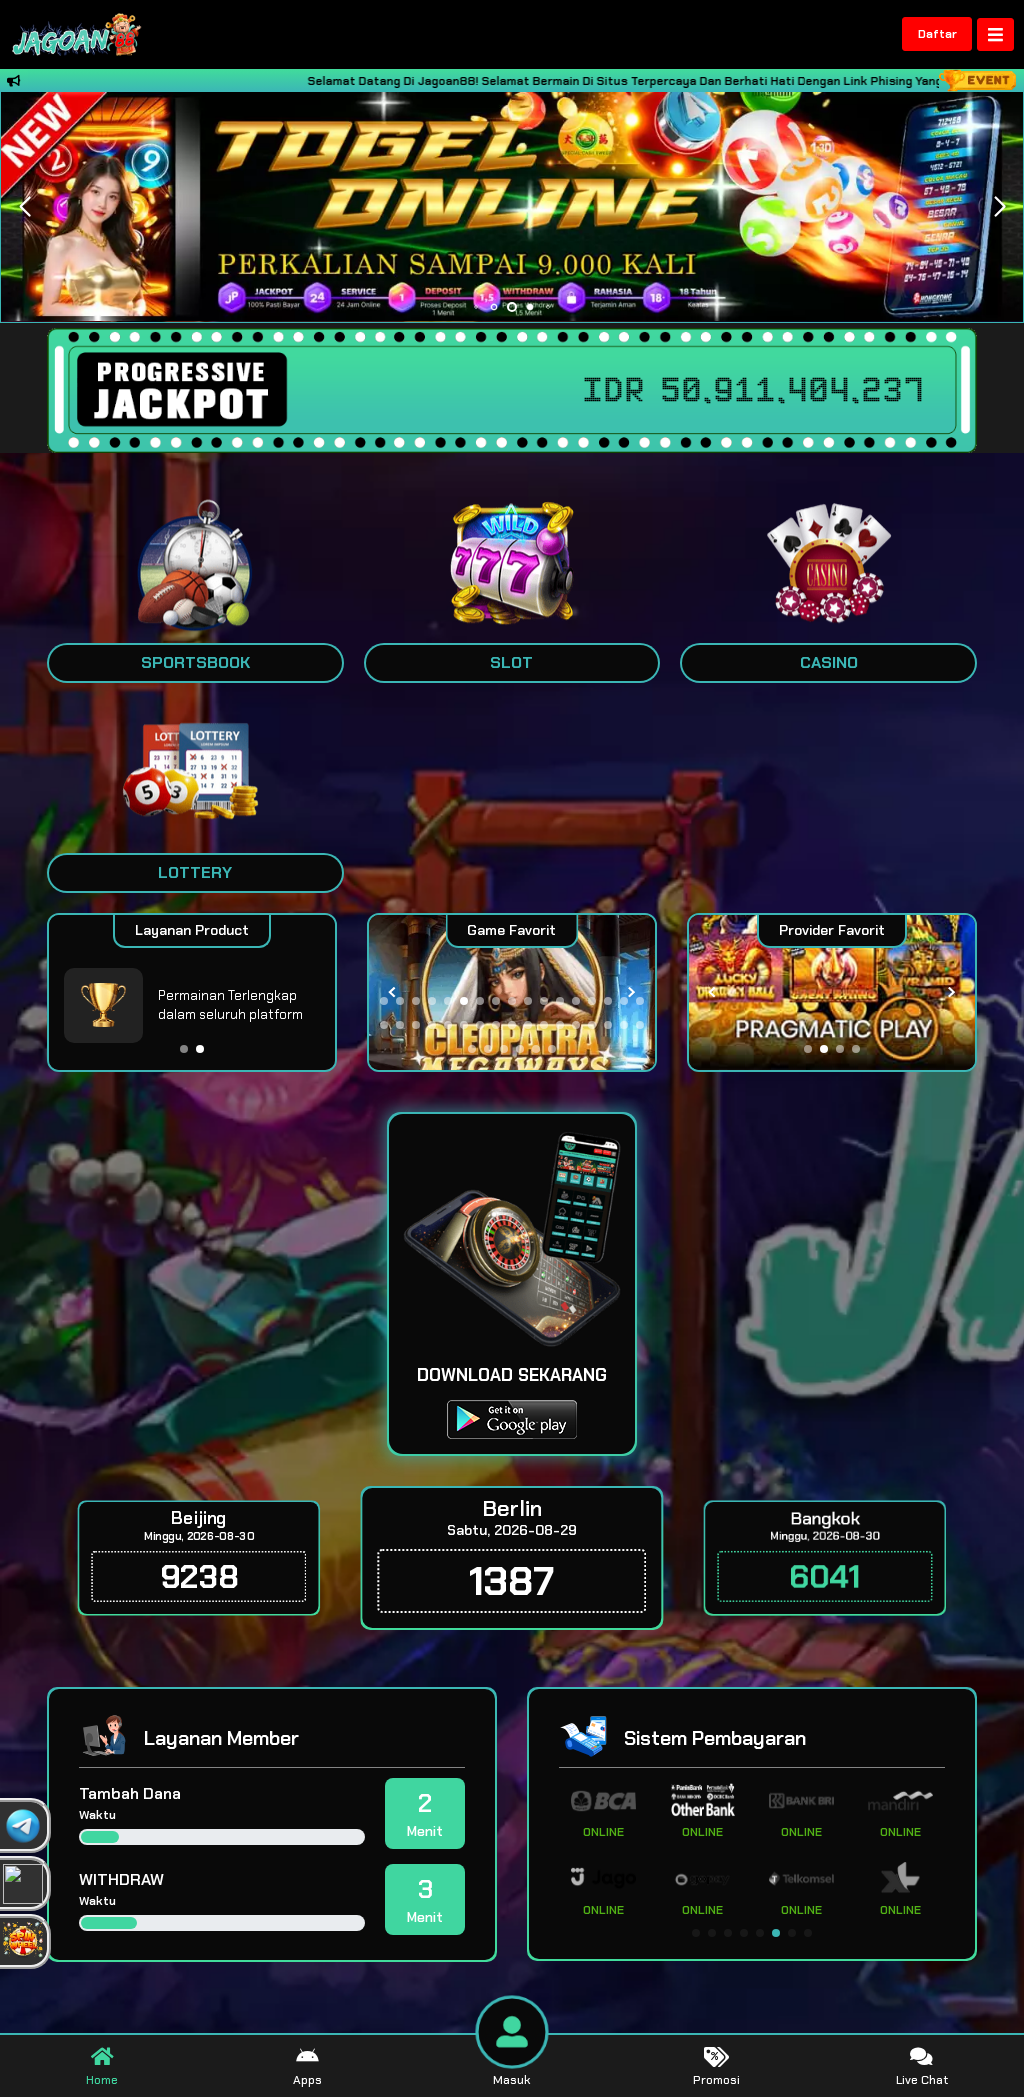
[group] (832, 992)
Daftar (937, 34)
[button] (999, 207)
